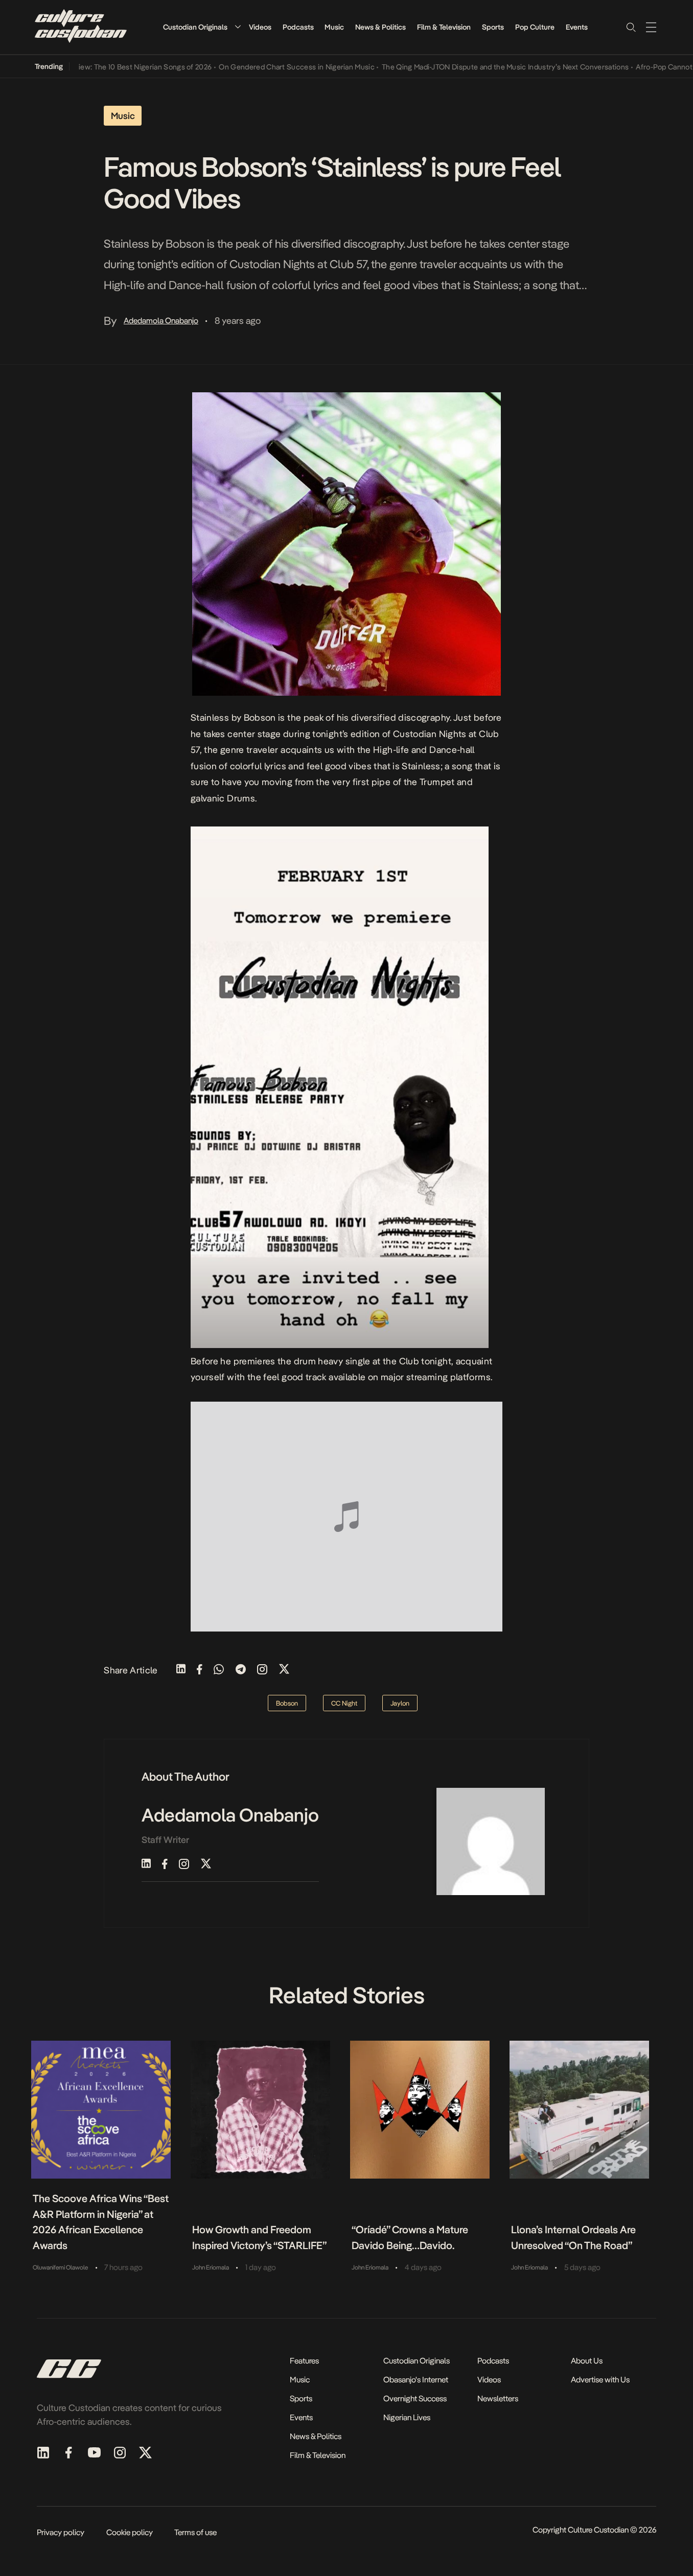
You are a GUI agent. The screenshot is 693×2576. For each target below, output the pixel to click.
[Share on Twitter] (284, 1670)
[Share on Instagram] (262, 1670)
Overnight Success (415, 2398)
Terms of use (195, 2532)
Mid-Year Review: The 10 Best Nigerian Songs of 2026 (93, 67)
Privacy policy (61, 2532)
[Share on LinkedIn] (181, 1670)
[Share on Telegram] (241, 1670)
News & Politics (380, 27)
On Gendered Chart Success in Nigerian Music (265, 67)
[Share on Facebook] (200, 1670)
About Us (587, 2361)
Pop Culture (535, 27)
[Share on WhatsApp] (219, 1670)
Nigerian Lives (407, 2417)
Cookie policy (130, 2532)
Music (334, 27)
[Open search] (631, 27)
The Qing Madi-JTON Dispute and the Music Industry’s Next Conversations (473, 67)
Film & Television (444, 27)
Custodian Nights (430, 734)
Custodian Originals (195, 27)
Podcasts (298, 27)
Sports (493, 27)
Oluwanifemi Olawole (60, 2267)
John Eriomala (211, 2267)
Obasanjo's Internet (416, 2380)
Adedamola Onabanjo (161, 321)
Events (577, 27)
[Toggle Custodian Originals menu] (238, 27)
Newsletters (498, 2398)
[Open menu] (651, 27)
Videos (260, 27)
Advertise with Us (600, 2380)
